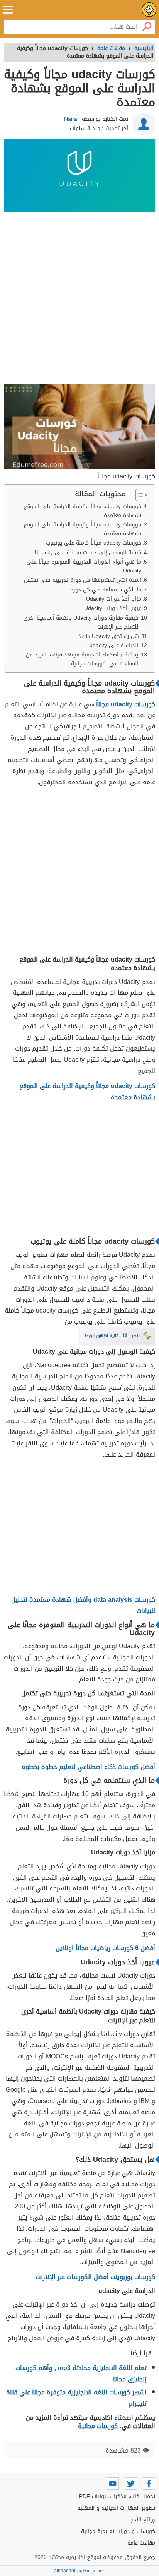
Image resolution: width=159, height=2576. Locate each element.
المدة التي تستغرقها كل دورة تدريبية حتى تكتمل (83, 580)
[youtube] (113, 2483)
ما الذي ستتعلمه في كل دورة (106, 590)
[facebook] (149, 2483)
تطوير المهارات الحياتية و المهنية (116, 2508)
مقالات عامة (141, 2543)
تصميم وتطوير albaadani (80, 2571)
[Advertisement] (79, 299)
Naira (71, 119)
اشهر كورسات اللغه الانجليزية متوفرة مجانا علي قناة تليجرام (76, 2398)
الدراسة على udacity (114, 645)
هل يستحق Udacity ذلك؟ (109, 636)
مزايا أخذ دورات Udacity (114, 599)
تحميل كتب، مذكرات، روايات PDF (117, 2496)
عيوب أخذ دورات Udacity (113, 608)
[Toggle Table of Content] (138, 495)
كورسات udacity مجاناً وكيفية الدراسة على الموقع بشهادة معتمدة (82, 511)
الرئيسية (144, 48)
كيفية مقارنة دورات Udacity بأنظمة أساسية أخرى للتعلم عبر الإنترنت (81, 622)
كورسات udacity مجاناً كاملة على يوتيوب (94, 543)
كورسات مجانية (98, 2426)
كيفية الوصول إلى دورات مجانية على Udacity (88, 553)
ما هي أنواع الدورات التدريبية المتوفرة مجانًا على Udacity (84, 566)
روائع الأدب (142, 2520)
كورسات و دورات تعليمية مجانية (118, 2531)
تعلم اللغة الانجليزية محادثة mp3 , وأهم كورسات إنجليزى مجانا (81, 2374)
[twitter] (131, 2483)
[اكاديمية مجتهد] (149, 10)
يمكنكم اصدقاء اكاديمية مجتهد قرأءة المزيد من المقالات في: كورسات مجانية (82, 659)
